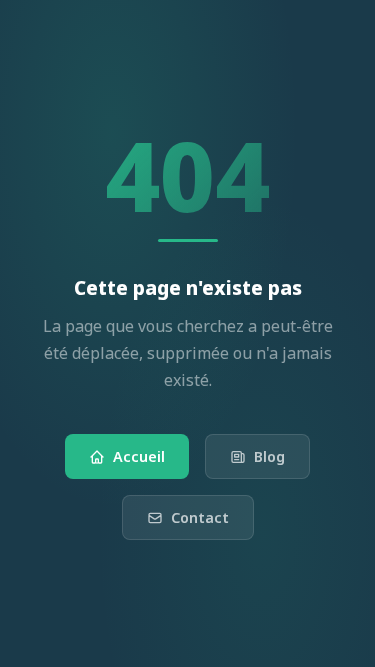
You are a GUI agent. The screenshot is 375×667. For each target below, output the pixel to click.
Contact (200, 517)
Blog (269, 456)
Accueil (139, 456)
